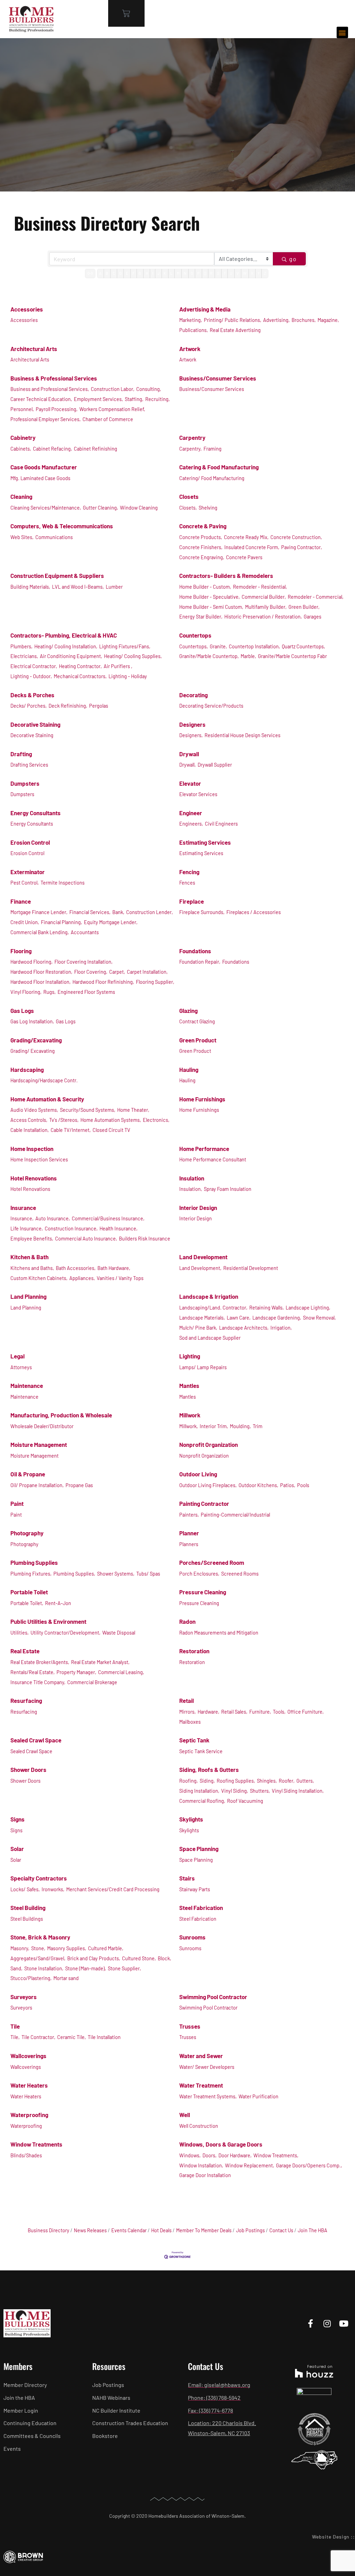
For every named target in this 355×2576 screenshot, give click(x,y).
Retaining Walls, (267, 1308)
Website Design (331, 2537)
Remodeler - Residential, (260, 587)
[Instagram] (327, 2323)
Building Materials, (30, 587)
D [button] (120, 273)
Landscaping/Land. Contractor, (213, 1308)
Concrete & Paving (203, 526)
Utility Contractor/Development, (66, 1633)
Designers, (191, 735)
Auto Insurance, (53, 1218)
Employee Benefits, (32, 1239)
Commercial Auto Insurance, (86, 1239)
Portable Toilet (29, 1592)
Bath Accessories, (76, 1268)
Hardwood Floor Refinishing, (103, 982)
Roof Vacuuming (245, 1801)
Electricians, (24, 656)
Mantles (189, 1385)
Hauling (189, 1069)
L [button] (171, 273)
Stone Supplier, (124, 1968)
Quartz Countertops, (304, 646)
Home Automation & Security (47, 1099)
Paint (17, 1503)
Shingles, (267, 1781)
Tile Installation (104, 2037)
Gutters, (305, 1781)
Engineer (191, 813)
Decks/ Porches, (29, 706)
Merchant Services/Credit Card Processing (113, 1889)
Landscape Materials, (202, 1318)
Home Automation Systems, (111, 1120)
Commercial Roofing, (202, 1801)
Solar (17, 1849)
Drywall (189, 754)
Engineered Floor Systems (86, 992)
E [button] (127, 273)
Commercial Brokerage (92, 1682)
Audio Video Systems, (34, 1110)
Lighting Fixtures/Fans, (125, 646)
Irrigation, (281, 1328)
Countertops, (194, 646)
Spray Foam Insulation (228, 1189)
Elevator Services (198, 794)
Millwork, (189, 1426)
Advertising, (276, 320)
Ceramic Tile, (72, 2037)
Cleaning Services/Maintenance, (46, 508)
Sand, (16, 1968)
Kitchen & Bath (29, 1257)
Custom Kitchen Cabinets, (39, 1278)
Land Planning (28, 1296)
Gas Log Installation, (32, 1021)
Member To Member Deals (204, 2230)
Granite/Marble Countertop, (209, 656)
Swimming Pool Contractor (213, 1997)
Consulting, (149, 389)
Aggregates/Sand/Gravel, (38, 1958)
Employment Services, (98, 399)
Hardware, (209, 1712)
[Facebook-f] (310, 2323)
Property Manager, (76, 1672)
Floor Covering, (91, 972)
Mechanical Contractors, (80, 676)
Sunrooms (192, 1937)
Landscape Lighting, (308, 1308)
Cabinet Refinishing (96, 449)
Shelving (208, 508)
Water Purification (258, 2096)
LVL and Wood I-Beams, (78, 587)
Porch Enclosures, (199, 1574)
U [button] (231, 273)
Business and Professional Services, (50, 389)
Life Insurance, (27, 1229)
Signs (18, 1819)
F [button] (133, 273)
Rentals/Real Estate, (33, 1672)
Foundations (195, 951)
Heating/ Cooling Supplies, (133, 656)
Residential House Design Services (243, 735)
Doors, (210, 2155)
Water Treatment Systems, (208, 2096)
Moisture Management (39, 1444)
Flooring (21, 951)
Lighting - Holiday (128, 676)
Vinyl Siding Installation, (298, 1791)
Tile (15, 2026)
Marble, (248, 656)
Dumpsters (25, 783)
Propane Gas (79, 1485)
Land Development (203, 1257)
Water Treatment (201, 2085)
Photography (27, 1533)
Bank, (118, 912)
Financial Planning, (62, 922)
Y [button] (259, 273)
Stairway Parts (195, 1889)
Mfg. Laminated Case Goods (40, 478)
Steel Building (28, 1908)
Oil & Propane (28, 1474)
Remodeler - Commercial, (316, 597)
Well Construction (199, 2126)
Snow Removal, (319, 1318)
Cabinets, (21, 449)
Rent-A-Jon (58, 1603)
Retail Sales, (234, 1712)
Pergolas (99, 706)
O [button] (192, 273)
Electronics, (156, 1120)
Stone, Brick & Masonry (40, 1937)
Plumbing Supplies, (74, 1574)
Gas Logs (22, 1010)
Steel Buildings (27, 1919)
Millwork (190, 1415)
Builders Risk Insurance (145, 1239)
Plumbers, (21, 646)
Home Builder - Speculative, (210, 597)
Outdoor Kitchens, (258, 1485)
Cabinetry (23, 437)
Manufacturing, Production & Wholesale (61, 1415)
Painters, (189, 1515)
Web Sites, (22, 537)
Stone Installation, (44, 1968)
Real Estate (25, 1651)
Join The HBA (313, 2230)
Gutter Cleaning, (101, 508)
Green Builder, (304, 607)
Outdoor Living (198, 1474)
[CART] (126, 13)
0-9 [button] (90, 273)
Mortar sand (66, 1978)
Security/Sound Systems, (88, 1110)
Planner (189, 1533)
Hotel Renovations (34, 1178)
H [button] (147, 273)
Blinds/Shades (26, 2155)
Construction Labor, (113, 389)
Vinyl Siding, (235, 1791)
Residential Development (251, 1268)
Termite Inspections (63, 883)
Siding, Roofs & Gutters (209, 1769)
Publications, (194, 330)
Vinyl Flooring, (26, 992)
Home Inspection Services (39, 1159)
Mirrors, (188, 1712)
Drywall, (188, 765)
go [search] (293, 259)
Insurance (23, 1208)
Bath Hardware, (114, 1268)
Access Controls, (29, 1120)
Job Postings (250, 2230)
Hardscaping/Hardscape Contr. (44, 1080)
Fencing (189, 872)
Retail (187, 1700)
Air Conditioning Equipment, (71, 656)
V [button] (238, 273)
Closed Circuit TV (111, 1130)
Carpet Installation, (147, 972)
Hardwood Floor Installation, (41, 982)
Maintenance (27, 1385)
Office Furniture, (306, 1712)
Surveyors (24, 1997)
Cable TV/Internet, (71, 1130)
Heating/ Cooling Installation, (66, 646)
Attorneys (21, 1367)
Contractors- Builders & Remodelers (226, 575)
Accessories (27, 309)
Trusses (190, 2026)
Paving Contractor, (302, 547)
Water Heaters (29, 2085)
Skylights (191, 1819)
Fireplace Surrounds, (202, 912)
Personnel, (22, 409)
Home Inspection (32, 1149)
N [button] (185, 273)
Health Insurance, (119, 1229)
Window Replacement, (250, 2165)
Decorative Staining (35, 724)
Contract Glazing (197, 1021)
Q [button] (205, 273)
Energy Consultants (36, 813)
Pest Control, (25, 883)
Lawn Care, (239, 1318)
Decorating (193, 695)
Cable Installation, (30, 1130)
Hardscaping (27, 1069)
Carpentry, (191, 449)
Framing (213, 449)
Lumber (114, 587)
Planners (189, 1544)
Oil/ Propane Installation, (37, 1485)
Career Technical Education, (41, 399)
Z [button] (265, 273)
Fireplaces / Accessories (254, 912)
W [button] (245, 273)
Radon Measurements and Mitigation (219, 1633)
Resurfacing (26, 1700)
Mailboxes (190, 1722)
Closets (189, 496)
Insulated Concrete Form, (252, 547)
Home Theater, (133, 1110)
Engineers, (191, 824)
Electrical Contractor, (34, 666)
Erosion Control (30, 842)
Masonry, (20, 1948)
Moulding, (240, 1426)
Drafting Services (29, 765)
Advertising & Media (205, 309)
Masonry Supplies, (67, 1948)
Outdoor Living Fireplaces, (208, 1485)
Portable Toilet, (27, 1603)
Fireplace (192, 901)
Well (185, 2115)
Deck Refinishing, (68, 706)
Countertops (195, 635)
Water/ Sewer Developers (207, 2067)
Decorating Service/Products (211, 706)
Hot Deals (161, 2230)
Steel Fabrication (201, 1908)
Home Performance (204, 1149)
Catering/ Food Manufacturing (212, 478)
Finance (21, 901)
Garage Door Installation (205, 2175)
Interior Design (198, 1208)
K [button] (165, 273)
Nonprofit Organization (209, 1444)
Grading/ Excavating (33, 1051)
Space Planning (199, 1849)
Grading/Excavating (36, 1040)
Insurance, (22, 1218)
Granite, (218, 646)
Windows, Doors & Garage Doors (221, 2144)
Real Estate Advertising (235, 330)
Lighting (190, 1356)
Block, (164, 1958)
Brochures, (304, 320)
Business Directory (49, 2230)
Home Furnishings (202, 1099)
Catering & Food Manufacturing (219, 467)
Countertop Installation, (254, 646)
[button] (342, 32)
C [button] (114, 273)
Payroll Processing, (57, 409)
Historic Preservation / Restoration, (263, 617)
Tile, (15, 2037)
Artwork (190, 349)
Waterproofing (29, 2115)
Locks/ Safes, (25, 1889)
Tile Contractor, (38, 2037)
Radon (187, 1621)
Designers (192, 724)
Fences (187, 883)
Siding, (207, 1781)
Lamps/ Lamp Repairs (203, 1367)
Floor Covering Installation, (84, 962)
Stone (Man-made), (86, 1968)
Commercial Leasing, (121, 1672)
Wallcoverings (28, 2056)
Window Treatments (36, 2144)
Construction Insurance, (71, 1229)
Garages (313, 617)
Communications (54, 537)
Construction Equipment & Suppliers (57, 575)
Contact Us (281, 2230)
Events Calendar (129, 2230)
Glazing (188, 1010)
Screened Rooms (240, 1574)
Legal (18, 1356)
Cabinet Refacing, (53, 449)
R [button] (211, 273)
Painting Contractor (204, 1503)
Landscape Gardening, (277, 1318)
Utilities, (20, 1633)
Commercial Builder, (264, 597)
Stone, (38, 1948)
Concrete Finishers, (201, 547)
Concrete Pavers (244, 557)
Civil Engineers (221, 824)
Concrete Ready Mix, (246, 537)
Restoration (194, 1651)
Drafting (21, 754)
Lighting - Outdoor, (31, 676)
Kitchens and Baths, (32, 1268)
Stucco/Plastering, (31, 1978)
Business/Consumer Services (218, 378)
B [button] (107, 273)
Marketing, (191, 320)
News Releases (90, 2230)
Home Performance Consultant (213, 1159)
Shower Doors (28, 1769)
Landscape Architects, (244, 1328)
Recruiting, (158, 399)
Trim (258, 1426)
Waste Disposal (119, 1633)
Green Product (198, 1040)
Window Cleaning (139, 508)
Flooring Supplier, (155, 982)
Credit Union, (25, 922)
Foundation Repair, (200, 962)
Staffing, (134, 399)
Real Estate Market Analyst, (100, 1662)
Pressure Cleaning (203, 1592)
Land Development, (200, 1268)
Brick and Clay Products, (94, 1958)
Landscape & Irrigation (209, 1296)
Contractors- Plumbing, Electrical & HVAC (64, 635)
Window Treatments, (276, 2155)
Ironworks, (53, 1889)
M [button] (178, 273)
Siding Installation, (199, 1791)
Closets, (188, 508)
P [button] (198, 273)
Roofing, (189, 1781)
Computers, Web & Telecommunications (62, 526)
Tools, (279, 1712)
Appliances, (82, 1278)
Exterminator (28, 872)
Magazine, (328, 320)
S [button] (218, 273)
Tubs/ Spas (148, 1574)
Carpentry (192, 437)
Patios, (288, 1485)
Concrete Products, (201, 537)
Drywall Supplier (215, 765)
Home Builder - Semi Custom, (211, 607)
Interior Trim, (214, 1426)
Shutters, (260, 1791)
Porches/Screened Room (212, 1562)
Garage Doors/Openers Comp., (309, 2165)
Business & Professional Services (54, 378)
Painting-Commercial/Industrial (235, 1515)
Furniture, (260, 1712)
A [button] (100, 273)
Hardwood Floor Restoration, (41, 972)
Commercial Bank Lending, (40, 932)
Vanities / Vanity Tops (120, 1278)
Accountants (85, 932)
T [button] (225, 273)
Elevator (190, 783)
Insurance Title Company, (38, 1682)
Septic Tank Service (201, 1751)
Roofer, (287, 1781)
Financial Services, (90, 912)
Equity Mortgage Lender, (111, 922)
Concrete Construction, (296, 537)
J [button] (158, 273)
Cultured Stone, (139, 1958)
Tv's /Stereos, (64, 1120)
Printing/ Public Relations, (233, 320)
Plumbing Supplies (34, 1562)
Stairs (187, 1878)
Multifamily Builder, (266, 607)
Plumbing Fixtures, (31, 1574)
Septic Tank (194, 1740)
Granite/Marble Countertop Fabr (292, 656)
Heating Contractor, (80, 666)
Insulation (192, 1178)
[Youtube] (344, 2323)
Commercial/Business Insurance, (108, 1218)
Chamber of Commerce (108, 419)
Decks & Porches (32, 695)
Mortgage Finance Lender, (39, 912)
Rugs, (50, 992)
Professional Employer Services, (46, 419)
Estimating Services (205, 842)
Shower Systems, (116, 1574)
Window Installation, (201, 2165)
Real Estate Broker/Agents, (40, 1662)
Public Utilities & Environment (48, 1621)
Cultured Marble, (106, 1948)
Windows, (190, 2155)
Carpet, (117, 972)
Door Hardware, (235, 2155)
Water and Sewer (201, 2056)
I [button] (153, 273)
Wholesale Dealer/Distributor (42, 1426)
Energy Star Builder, (201, 617)
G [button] (140, 273)
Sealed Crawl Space (36, 1740)
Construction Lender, (150, 912)
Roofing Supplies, (236, 1781)
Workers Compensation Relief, (112, 409)
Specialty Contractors (39, 1878)
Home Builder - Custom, (205, 587)
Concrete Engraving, (202, 557)
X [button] (252, 273)
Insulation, (191, 1189)
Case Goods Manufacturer (44, 467)
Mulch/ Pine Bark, (198, 1328)
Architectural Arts (34, 349)
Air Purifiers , (118, 666)
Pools (303, 1485)
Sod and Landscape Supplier (210, 1338)
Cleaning (21, 496)
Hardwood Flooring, (32, 962)
